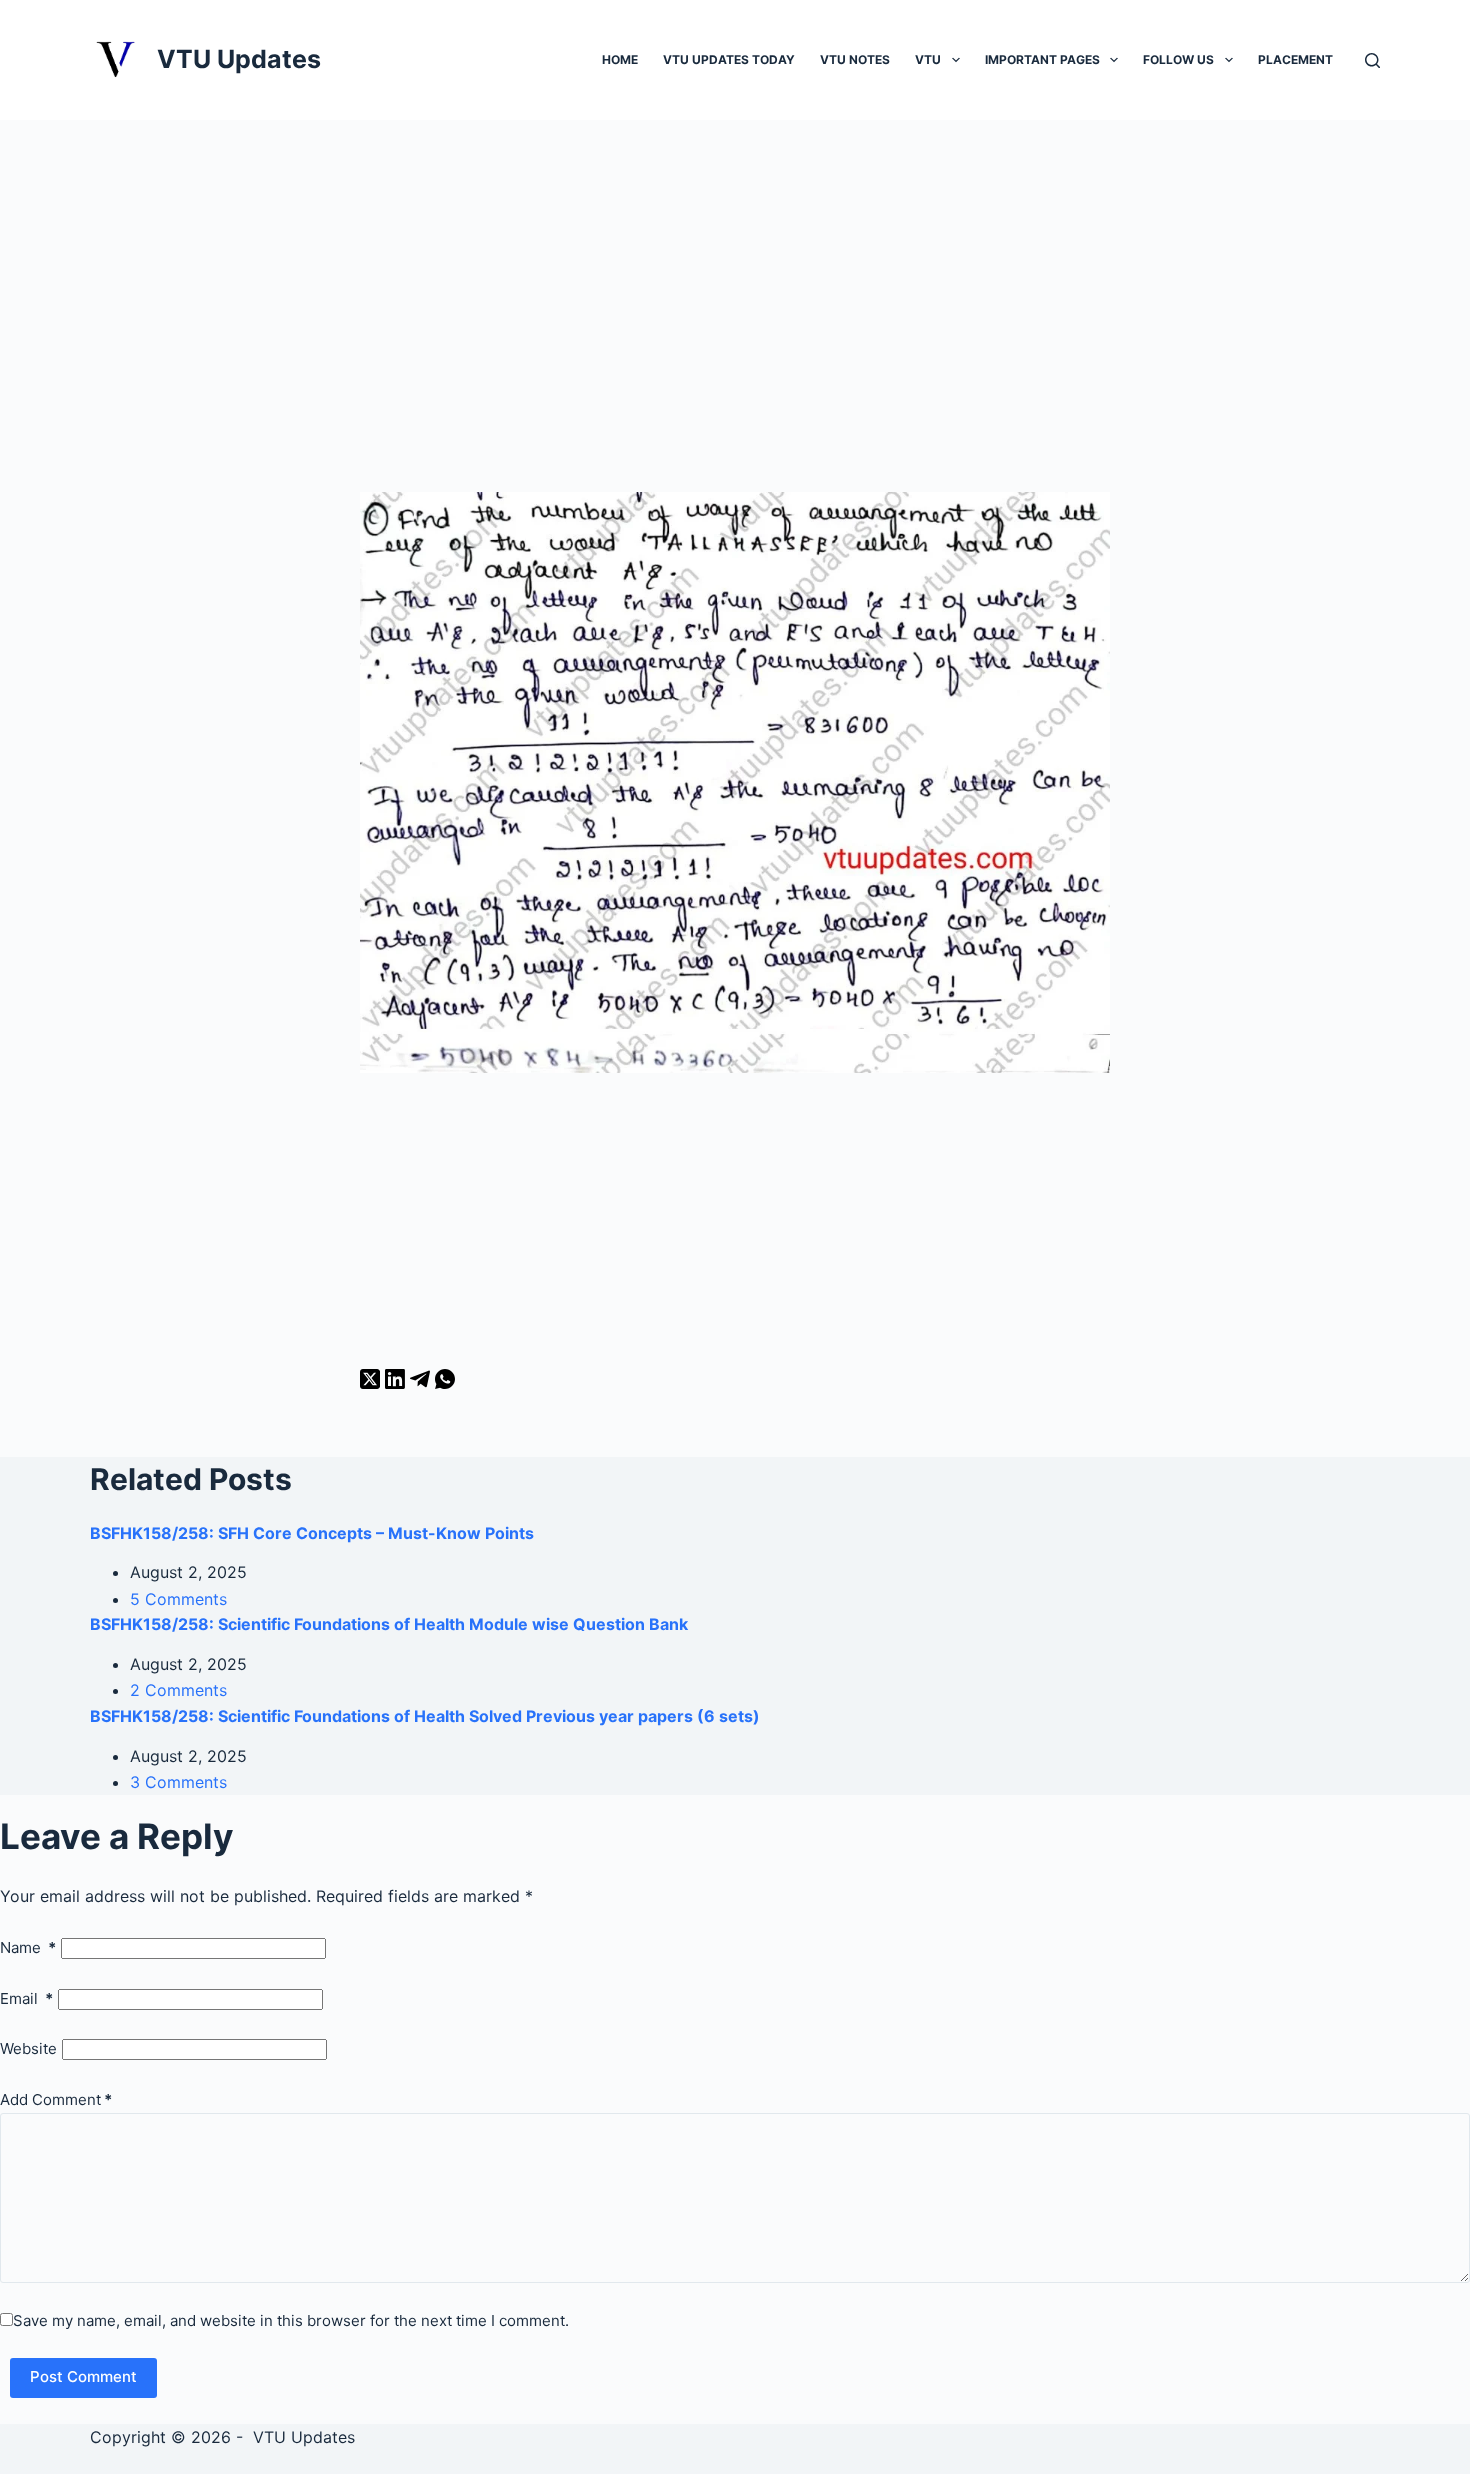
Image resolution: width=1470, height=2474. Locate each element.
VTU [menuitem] (928, 59)
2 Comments (178, 1690)
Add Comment (56, 2099)
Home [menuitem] (620, 59)
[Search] (1372, 60)
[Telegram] (422, 1383)
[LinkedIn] (397, 1383)
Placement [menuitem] (1295, 59)
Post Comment (83, 2376)
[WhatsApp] (445, 1383)
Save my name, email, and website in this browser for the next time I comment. (291, 2320)
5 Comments (178, 1599)
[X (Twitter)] (372, 1383)
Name (28, 1947)
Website (28, 2048)
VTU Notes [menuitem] (855, 59)
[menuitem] (956, 59)
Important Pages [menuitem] (1042, 59)
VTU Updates (239, 59)
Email (26, 1998)
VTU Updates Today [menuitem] (729, 59)
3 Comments (178, 1782)
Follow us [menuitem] (1178, 59)
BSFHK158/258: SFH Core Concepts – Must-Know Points (312, 1533)
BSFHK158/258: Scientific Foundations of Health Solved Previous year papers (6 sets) (425, 1716)
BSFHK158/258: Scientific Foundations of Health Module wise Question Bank (389, 1624)
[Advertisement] (735, 328)
